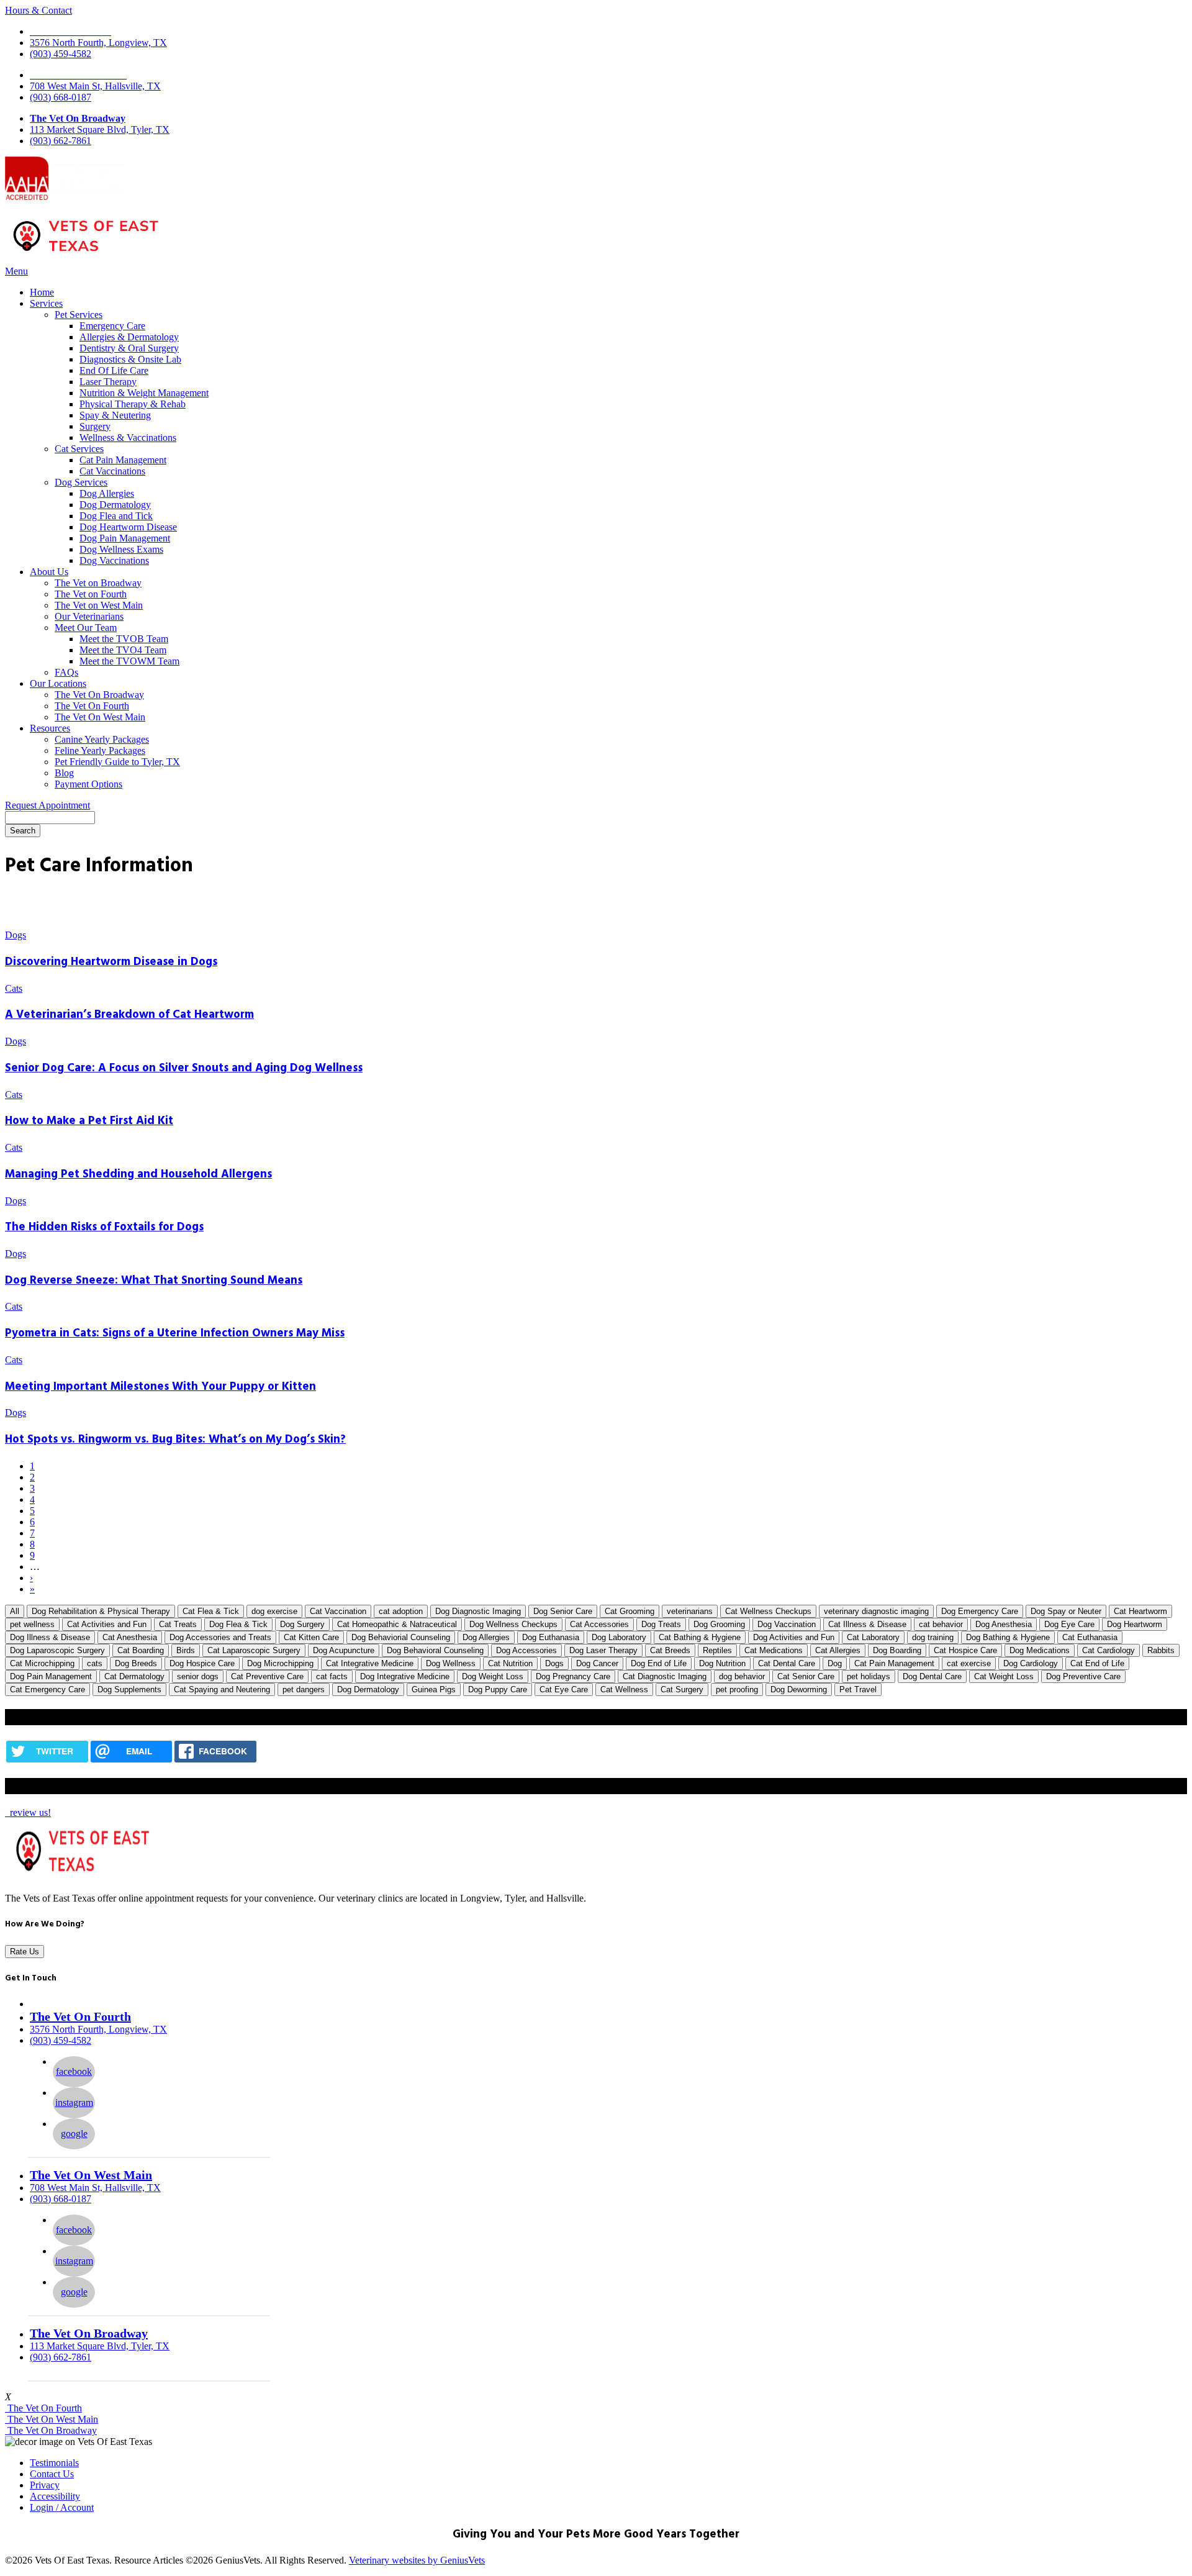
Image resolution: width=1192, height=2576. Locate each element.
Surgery (95, 426)
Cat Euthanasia (1090, 1637)
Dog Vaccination (787, 1624)
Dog (835, 1663)
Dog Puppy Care (498, 1689)
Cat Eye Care (564, 1689)
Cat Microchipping (42, 1663)
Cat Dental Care (787, 1663)
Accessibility (55, 2496)
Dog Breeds (136, 1663)
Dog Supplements (129, 1689)
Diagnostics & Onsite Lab (130, 359)
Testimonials (54, 2463)
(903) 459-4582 (61, 54)
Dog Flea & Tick (238, 1624)
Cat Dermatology (134, 1676)
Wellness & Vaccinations (128, 438)
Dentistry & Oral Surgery (129, 348)
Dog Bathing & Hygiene (1008, 1637)
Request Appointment (47, 805)
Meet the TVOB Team (124, 639)
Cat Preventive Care (267, 1676)
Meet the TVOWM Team (129, 661)
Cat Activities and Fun (107, 1624)
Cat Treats (178, 1624)
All (15, 1611)
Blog (64, 773)
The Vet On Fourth (92, 706)
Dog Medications (1040, 1650)
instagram (74, 2102)
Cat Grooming (630, 1611)
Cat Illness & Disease (867, 1624)
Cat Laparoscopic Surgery (254, 1650)
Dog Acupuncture (344, 1650)
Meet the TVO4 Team (123, 650)
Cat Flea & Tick (211, 1611)
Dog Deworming (799, 1689)
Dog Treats (661, 1624)
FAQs (66, 672)
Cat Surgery (682, 1689)
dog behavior (742, 1676)
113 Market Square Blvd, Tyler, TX (100, 129)
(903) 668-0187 (61, 97)
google (74, 2134)
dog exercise (274, 1611)
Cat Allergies (838, 1650)
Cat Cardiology (1108, 1650)
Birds (186, 1650)
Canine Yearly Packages (102, 739)
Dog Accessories (526, 1650)
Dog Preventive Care (1083, 1676)
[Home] (86, 254)
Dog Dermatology (115, 505)
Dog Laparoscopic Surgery (57, 1650)
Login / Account (62, 2507)
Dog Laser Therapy (603, 1650)
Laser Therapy (108, 382)
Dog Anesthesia (1004, 1624)
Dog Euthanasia (551, 1637)
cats (95, 1663)
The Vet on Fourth (91, 594)
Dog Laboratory (619, 1637)
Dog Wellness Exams (121, 549)
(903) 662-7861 (61, 141)
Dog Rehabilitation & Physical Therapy (101, 1611)
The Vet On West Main (100, 717)
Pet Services (79, 315)
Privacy (45, 2485)
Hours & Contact (38, 10)
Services (46, 303)
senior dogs (198, 1676)
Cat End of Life (1097, 1663)
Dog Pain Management (125, 538)
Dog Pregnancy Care (573, 1676)
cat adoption (401, 1611)
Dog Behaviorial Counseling (401, 1637)
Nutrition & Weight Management (144, 393)
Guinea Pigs (434, 1689)
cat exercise (969, 1663)
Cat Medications (774, 1650)
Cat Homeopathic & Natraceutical (397, 1624)
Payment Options (88, 784)
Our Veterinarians (89, 616)
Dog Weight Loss (493, 1676)
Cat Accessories (599, 1624)
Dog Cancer (597, 1663)
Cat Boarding (141, 1650)
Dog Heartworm (1135, 1624)
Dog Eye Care (1069, 1624)
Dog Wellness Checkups (513, 1624)
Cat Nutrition (510, 1663)
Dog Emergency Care (980, 1611)
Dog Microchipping (280, 1663)
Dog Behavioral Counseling (435, 1650)
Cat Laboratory (873, 1637)
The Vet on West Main (99, 605)
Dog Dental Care (932, 1676)
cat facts (332, 1676)
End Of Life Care (114, 370)
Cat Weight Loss (1004, 1676)
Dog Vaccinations (114, 560)
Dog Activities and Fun (794, 1637)
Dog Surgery (302, 1624)
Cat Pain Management (123, 460)
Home (42, 292)
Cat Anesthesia (130, 1637)
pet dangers (304, 1689)
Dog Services (81, 482)
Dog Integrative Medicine (405, 1676)
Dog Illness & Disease (50, 1637)
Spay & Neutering (115, 415)
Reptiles (717, 1650)
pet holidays (869, 1676)
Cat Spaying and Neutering (222, 1689)
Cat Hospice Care (965, 1650)
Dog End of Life (659, 1663)
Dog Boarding (897, 1650)
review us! (29, 1812)
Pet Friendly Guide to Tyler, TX (117, 762)
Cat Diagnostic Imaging (665, 1676)
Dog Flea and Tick (116, 516)
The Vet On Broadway (78, 118)
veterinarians (690, 1611)
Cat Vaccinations (112, 471)
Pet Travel (858, 1689)
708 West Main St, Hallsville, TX (95, 86)
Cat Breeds (670, 1650)
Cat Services (79, 449)
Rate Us (25, 1952)
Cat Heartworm (1140, 1611)
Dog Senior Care (563, 1611)
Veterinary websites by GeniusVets (417, 2560)
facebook (74, 2071)
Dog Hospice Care (202, 1663)
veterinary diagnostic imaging (876, 1611)
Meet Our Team (86, 628)
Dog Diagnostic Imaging (478, 1611)
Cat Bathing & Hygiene (700, 1637)
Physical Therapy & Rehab (133, 404)
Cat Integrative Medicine (370, 1663)
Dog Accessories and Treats (220, 1637)
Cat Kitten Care (311, 1637)
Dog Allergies (107, 493)
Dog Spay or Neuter (1066, 1611)
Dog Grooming (719, 1624)
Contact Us (52, 2474)
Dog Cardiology (1031, 1663)
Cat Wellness (624, 1689)
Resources (50, 728)
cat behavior (941, 1624)
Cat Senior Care (806, 1676)
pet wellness (32, 1624)
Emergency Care (112, 326)
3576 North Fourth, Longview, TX (98, 43)
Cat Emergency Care (47, 1689)
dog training (933, 1637)
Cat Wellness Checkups (768, 1611)
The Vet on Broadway (98, 583)
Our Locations (58, 683)
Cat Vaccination (338, 1611)
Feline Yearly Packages (100, 751)
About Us (49, 572)
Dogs (554, 1663)
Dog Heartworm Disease (128, 527)
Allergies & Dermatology (129, 337)
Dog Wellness (451, 1663)
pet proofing (737, 1689)
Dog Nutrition (722, 1663)
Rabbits (1161, 1650)
